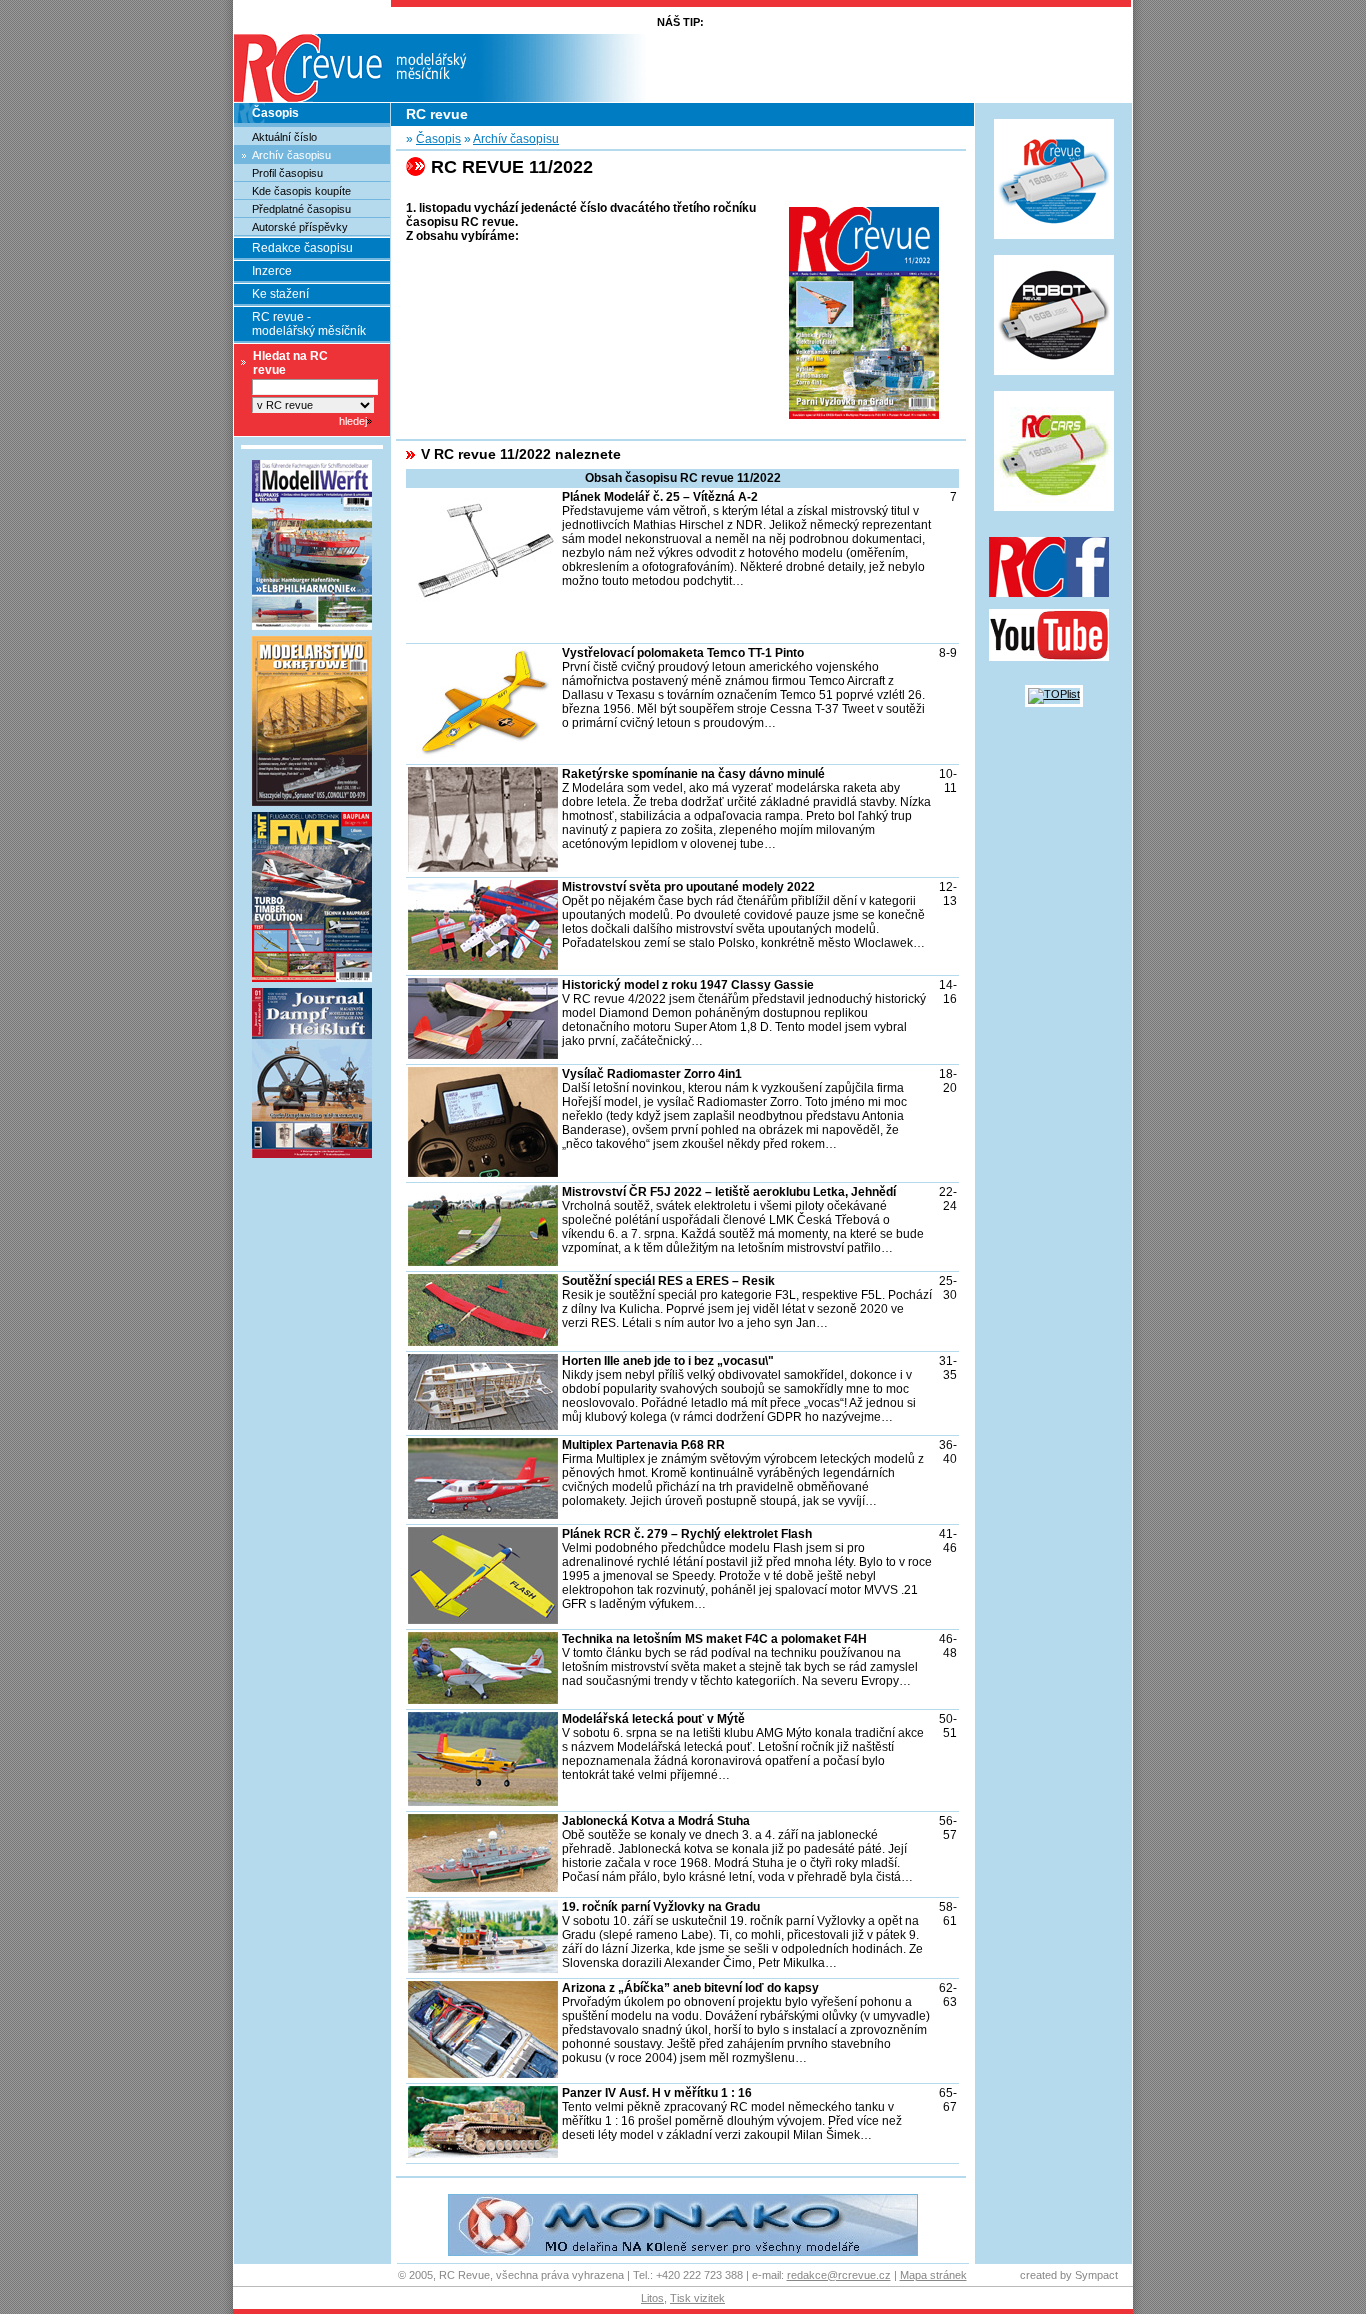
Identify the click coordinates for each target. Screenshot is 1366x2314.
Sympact (1096, 2275)
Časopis (275, 113)
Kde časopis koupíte (301, 191)
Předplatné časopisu (301, 209)
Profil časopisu (287, 173)
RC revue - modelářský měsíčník (309, 324)
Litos (652, 2298)
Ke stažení (280, 294)
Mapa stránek (933, 2275)
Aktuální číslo (284, 137)
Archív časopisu (291, 155)
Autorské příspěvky (300, 227)
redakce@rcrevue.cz (839, 2275)
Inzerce (272, 271)
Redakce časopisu (302, 248)
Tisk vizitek (697, 2298)
